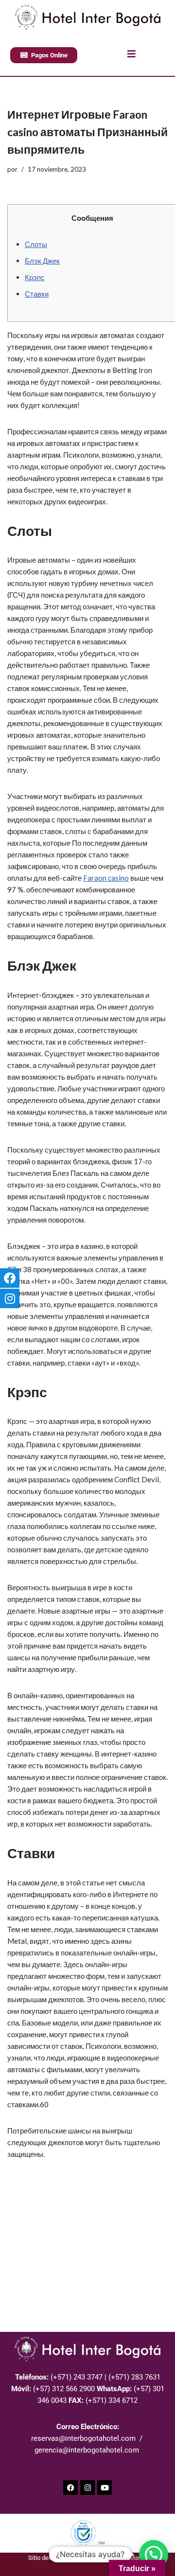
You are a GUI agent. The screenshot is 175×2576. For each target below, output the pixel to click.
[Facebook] (70, 2487)
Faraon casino (106, 878)
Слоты (36, 244)
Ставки (37, 294)
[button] (154, 2555)
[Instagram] (87, 2487)
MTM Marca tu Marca (117, 2558)
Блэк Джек (42, 261)
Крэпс (35, 277)
